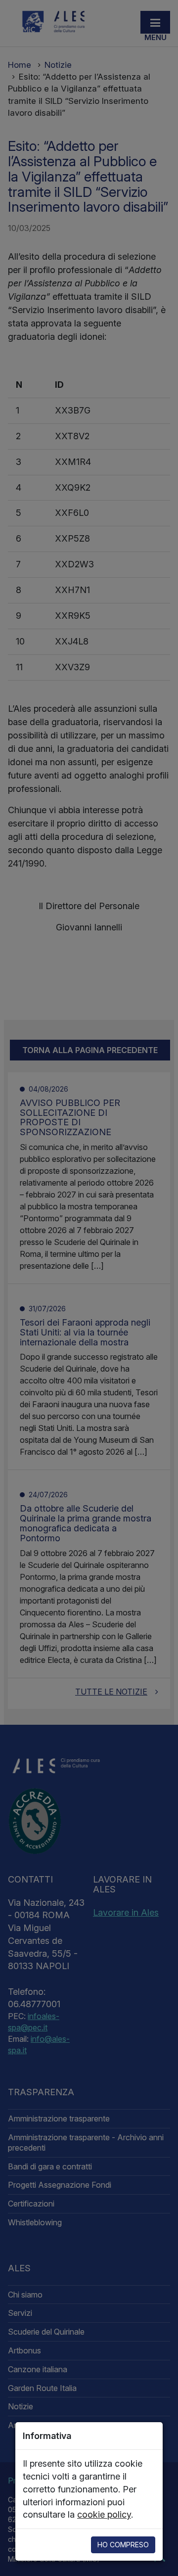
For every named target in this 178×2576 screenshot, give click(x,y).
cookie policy (104, 2514)
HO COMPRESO (123, 2545)
